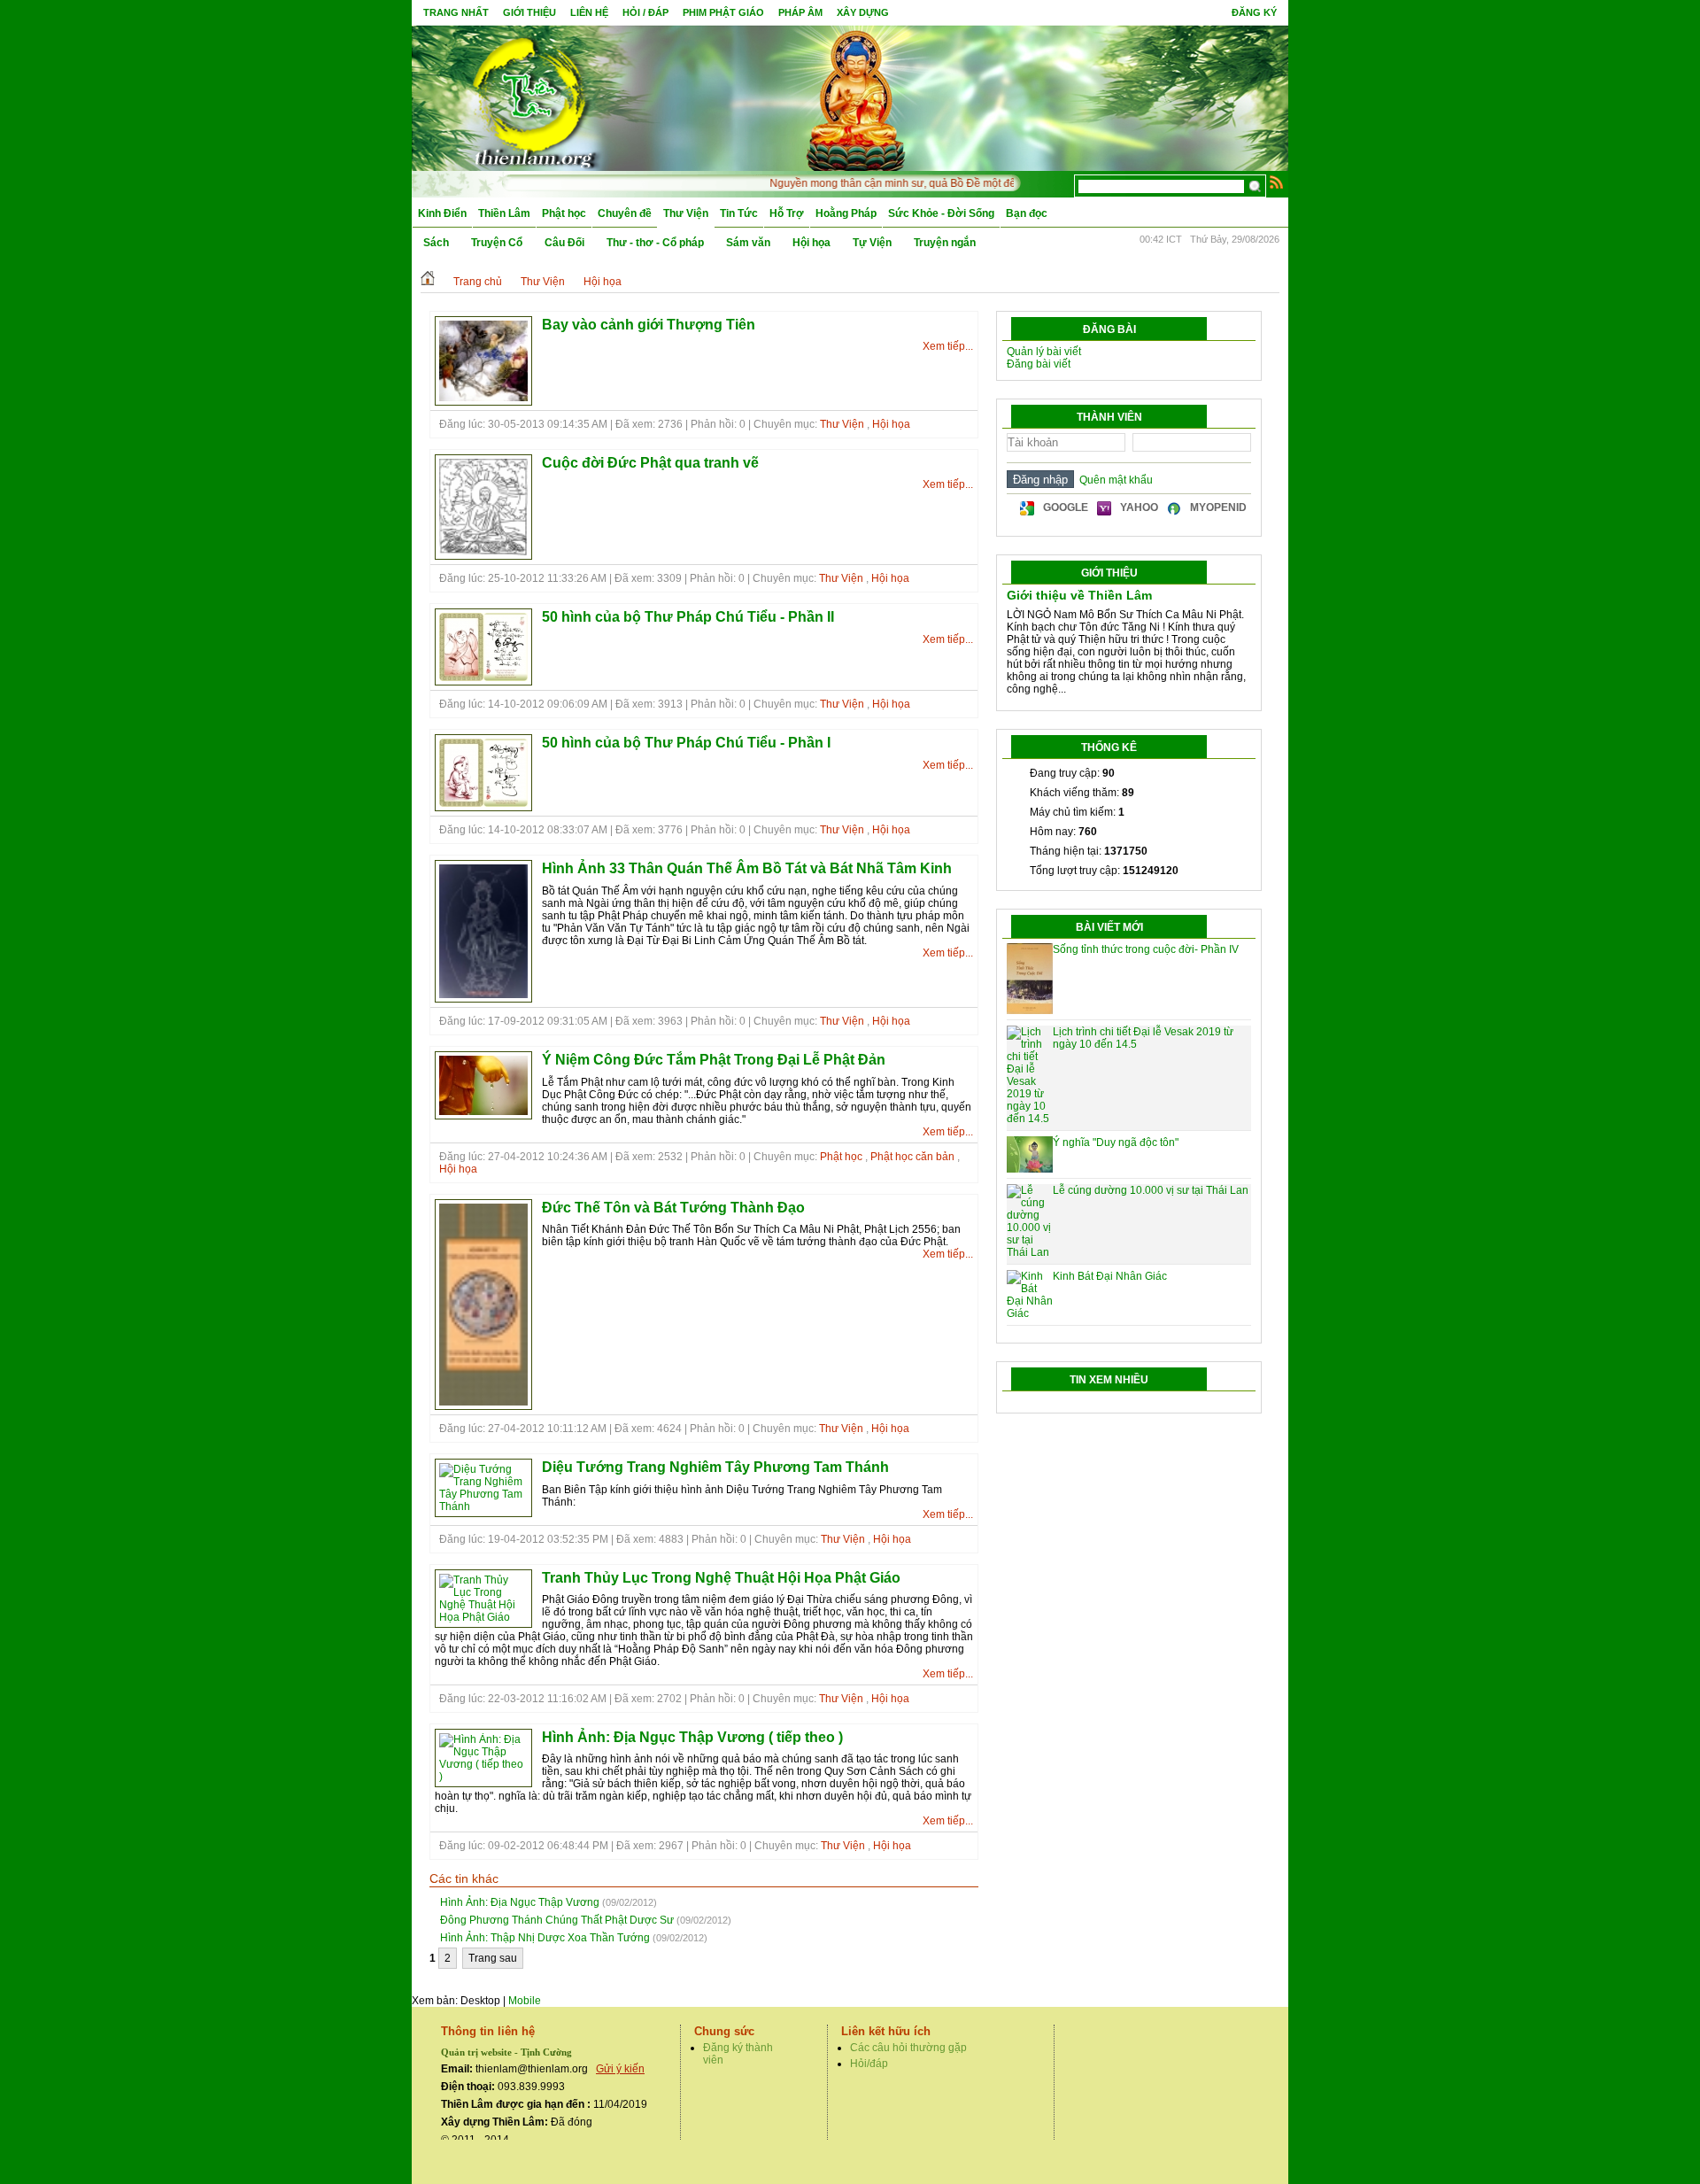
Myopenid (1218, 507)
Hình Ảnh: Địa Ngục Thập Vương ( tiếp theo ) (692, 1737)
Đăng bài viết (1039, 364)
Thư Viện (686, 213)
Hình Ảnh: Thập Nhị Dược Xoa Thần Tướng (545, 1938)
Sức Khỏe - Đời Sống (941, 213)
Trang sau (493, 1958)
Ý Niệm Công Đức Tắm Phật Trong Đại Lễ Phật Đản (714, 1060)
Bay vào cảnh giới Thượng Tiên (649, 325)
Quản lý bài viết (1044, 352)
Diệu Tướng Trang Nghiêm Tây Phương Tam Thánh (715, 1467)
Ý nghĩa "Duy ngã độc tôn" (1116, 1142)
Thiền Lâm (504, 213)
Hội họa (811, 243)
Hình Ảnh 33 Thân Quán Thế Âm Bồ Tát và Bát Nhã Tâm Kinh (747, 868)
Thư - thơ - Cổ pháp (655, 243)
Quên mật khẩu (1113, 480)
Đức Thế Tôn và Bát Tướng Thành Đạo (673, 1208)
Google (1066, 507)
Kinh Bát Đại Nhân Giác (1110, 1276)
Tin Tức (739, 213)
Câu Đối (564, 243)
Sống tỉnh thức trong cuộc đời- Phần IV (1146, 949)
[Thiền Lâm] (532, 97)
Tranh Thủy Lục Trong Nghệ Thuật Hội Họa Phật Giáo (721, 1578)
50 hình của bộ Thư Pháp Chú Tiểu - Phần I (686, 743)
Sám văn (748, 243)
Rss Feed (1277, 182)
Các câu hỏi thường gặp (908, 2048)
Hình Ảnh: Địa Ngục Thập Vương (520, 1902)
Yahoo (1139, 507)
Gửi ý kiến (620, 2069)
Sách (436, 243)
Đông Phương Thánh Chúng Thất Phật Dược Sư (557, 1920)
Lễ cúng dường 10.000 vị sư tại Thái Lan (1151, 1190)
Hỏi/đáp (869, 2064)
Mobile (525, 2001)
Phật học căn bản (912, 1157)
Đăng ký (1254, 12)
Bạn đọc (1027, 213)
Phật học (564, 213)
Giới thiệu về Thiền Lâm (1079, 595)
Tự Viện (872, 243)
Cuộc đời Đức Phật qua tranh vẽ (650, 463)
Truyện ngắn (945, 243)
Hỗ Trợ (787, 213)
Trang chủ (478, 282)
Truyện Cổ (497, 243)
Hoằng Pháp (846, 213)
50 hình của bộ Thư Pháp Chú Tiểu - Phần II (688, 617)
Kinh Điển (442, 213)
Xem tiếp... (948, 346)
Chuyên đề (625, 213)
